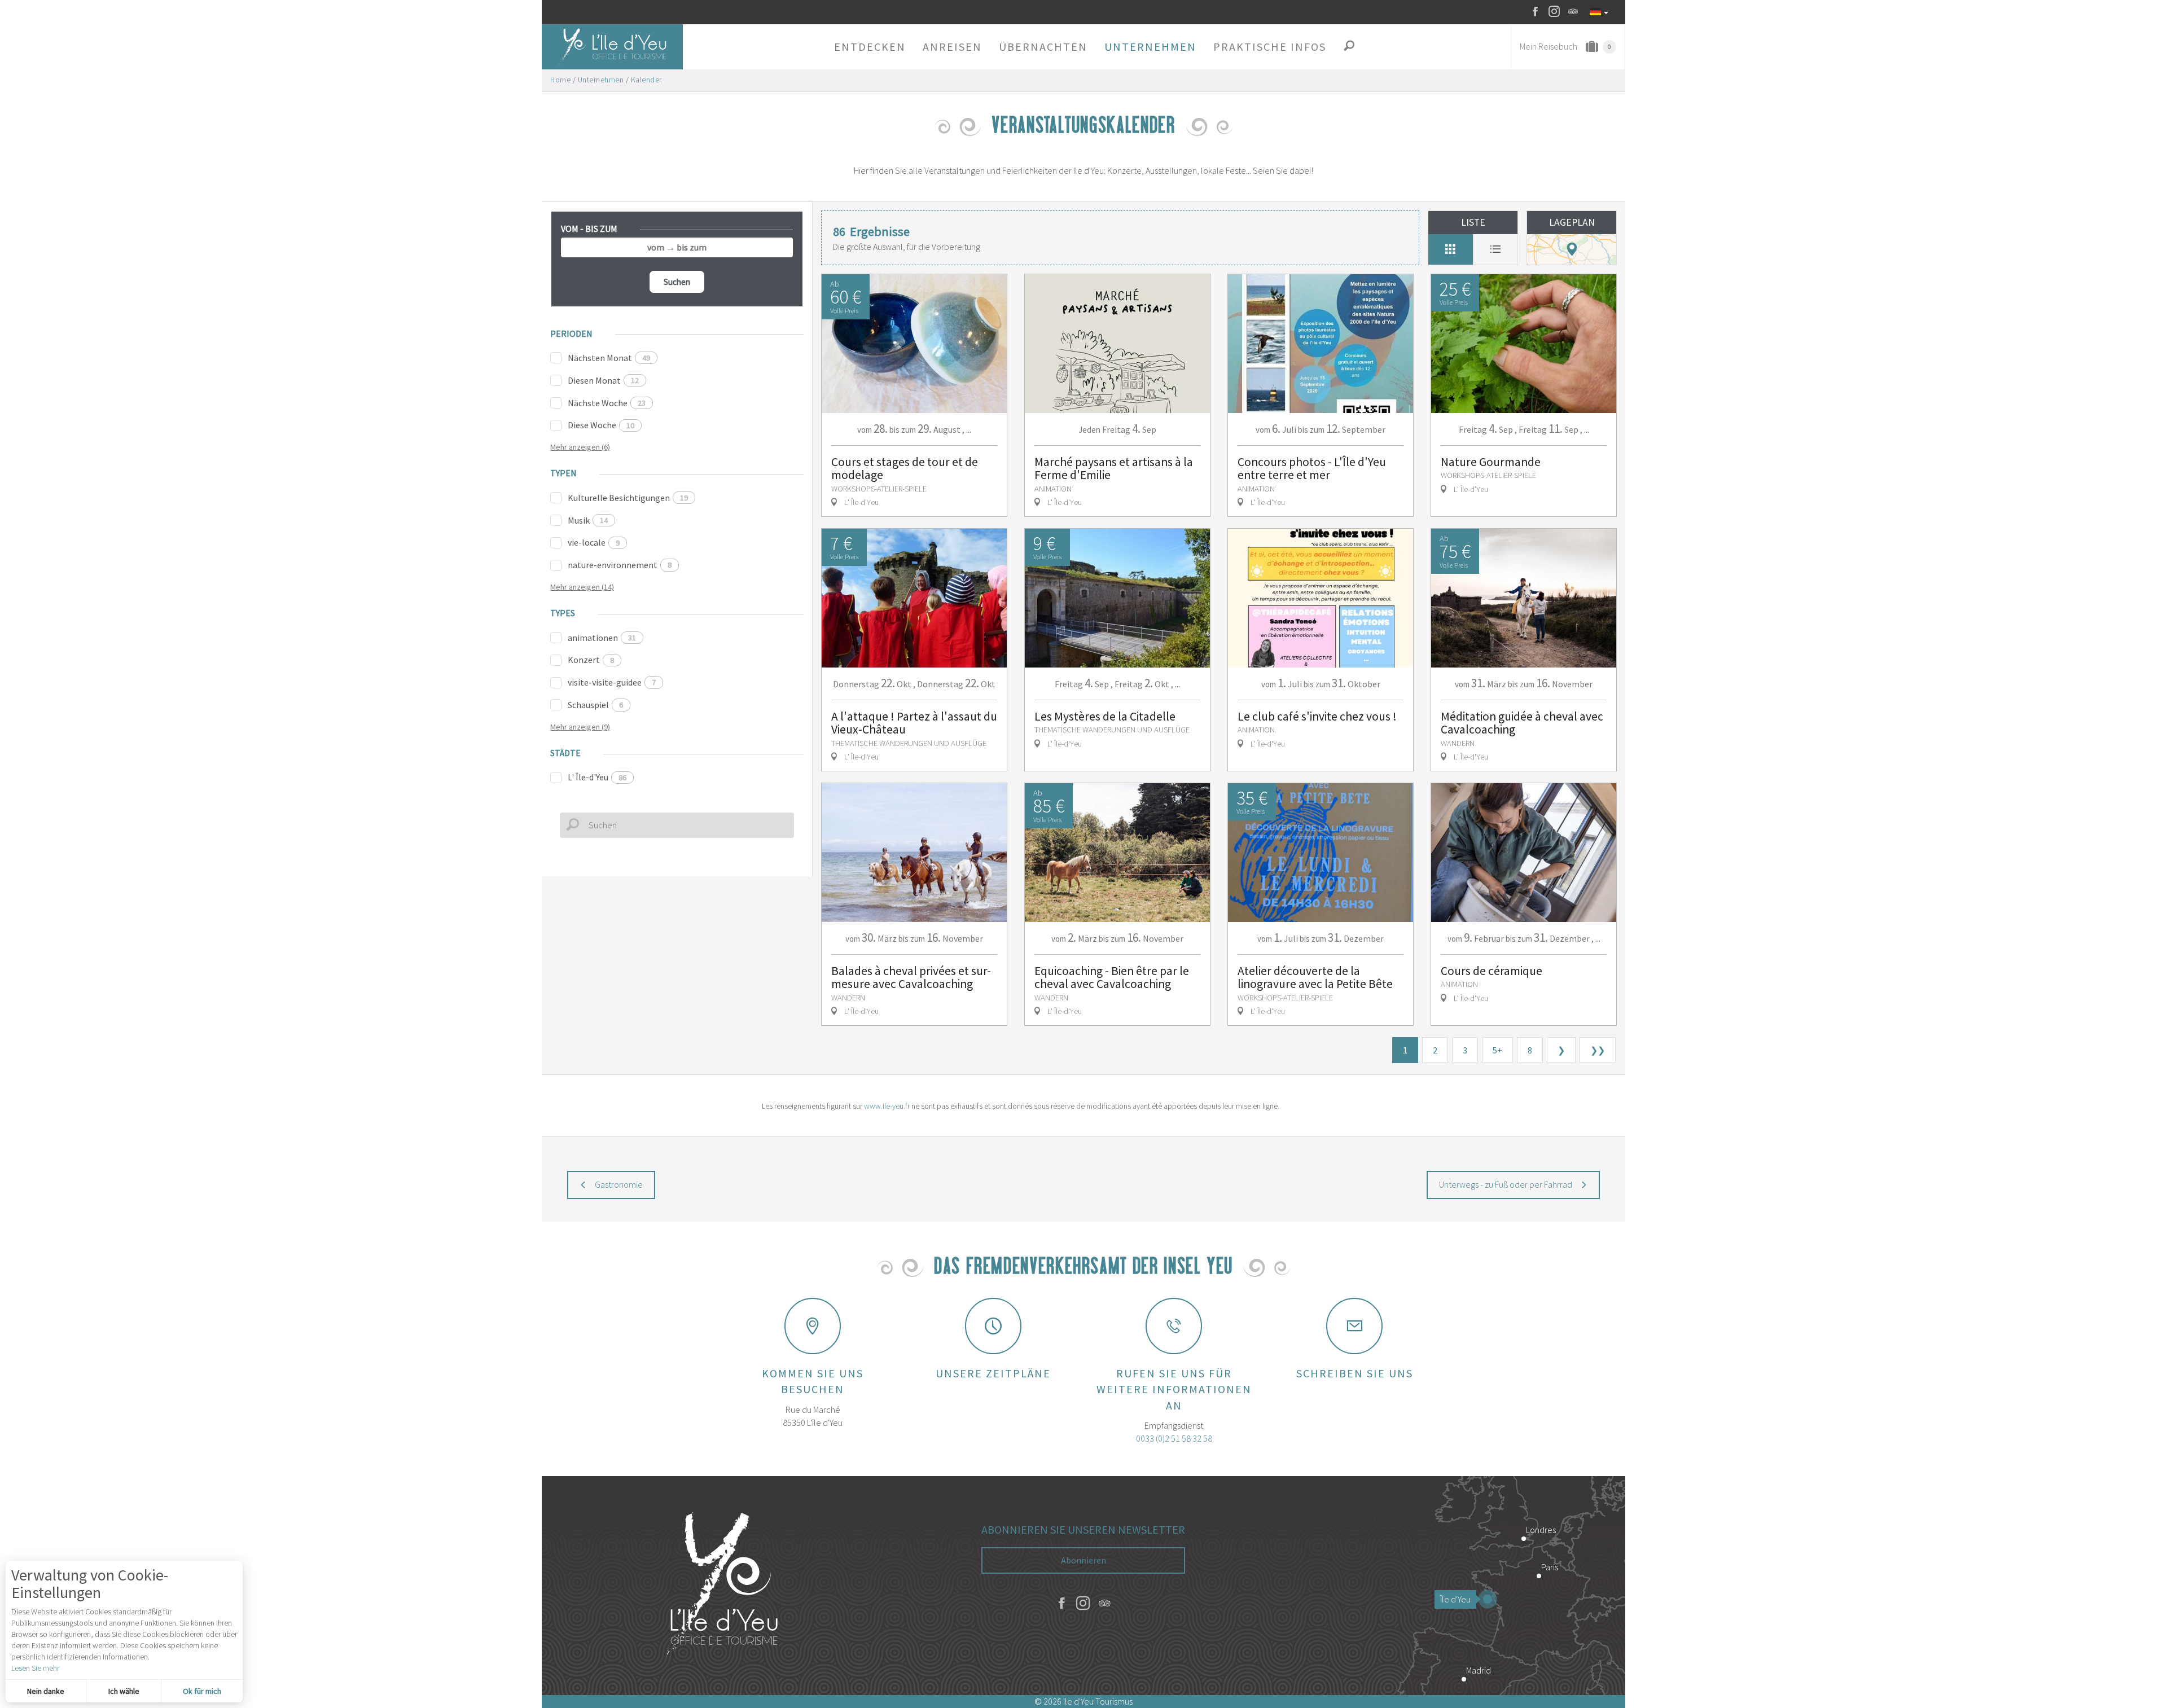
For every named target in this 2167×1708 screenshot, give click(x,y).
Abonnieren (1083, 1560)
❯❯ (1598, 1050)
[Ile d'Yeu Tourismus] (722, 1586)
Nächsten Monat (609, 358)
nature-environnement (620, 565)
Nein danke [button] (46, 1691)
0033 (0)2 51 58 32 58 (1174, 1438)
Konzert (591, 660)
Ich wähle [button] (124, 1691)
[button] (870, 47)
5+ (1497, 1050)
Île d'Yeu (1455, 1599)
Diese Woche (601, 425)
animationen (602, 638)
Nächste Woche (607, 403)
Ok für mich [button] (202, 1691)
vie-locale (594, 542)
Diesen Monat (603, 380)
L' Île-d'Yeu (597, 777)
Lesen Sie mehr (35, 1668)
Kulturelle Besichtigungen (628, 498)
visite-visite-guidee (612, 682)
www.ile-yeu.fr (887, 1106)
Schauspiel (595, 705)
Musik (588, 520)
